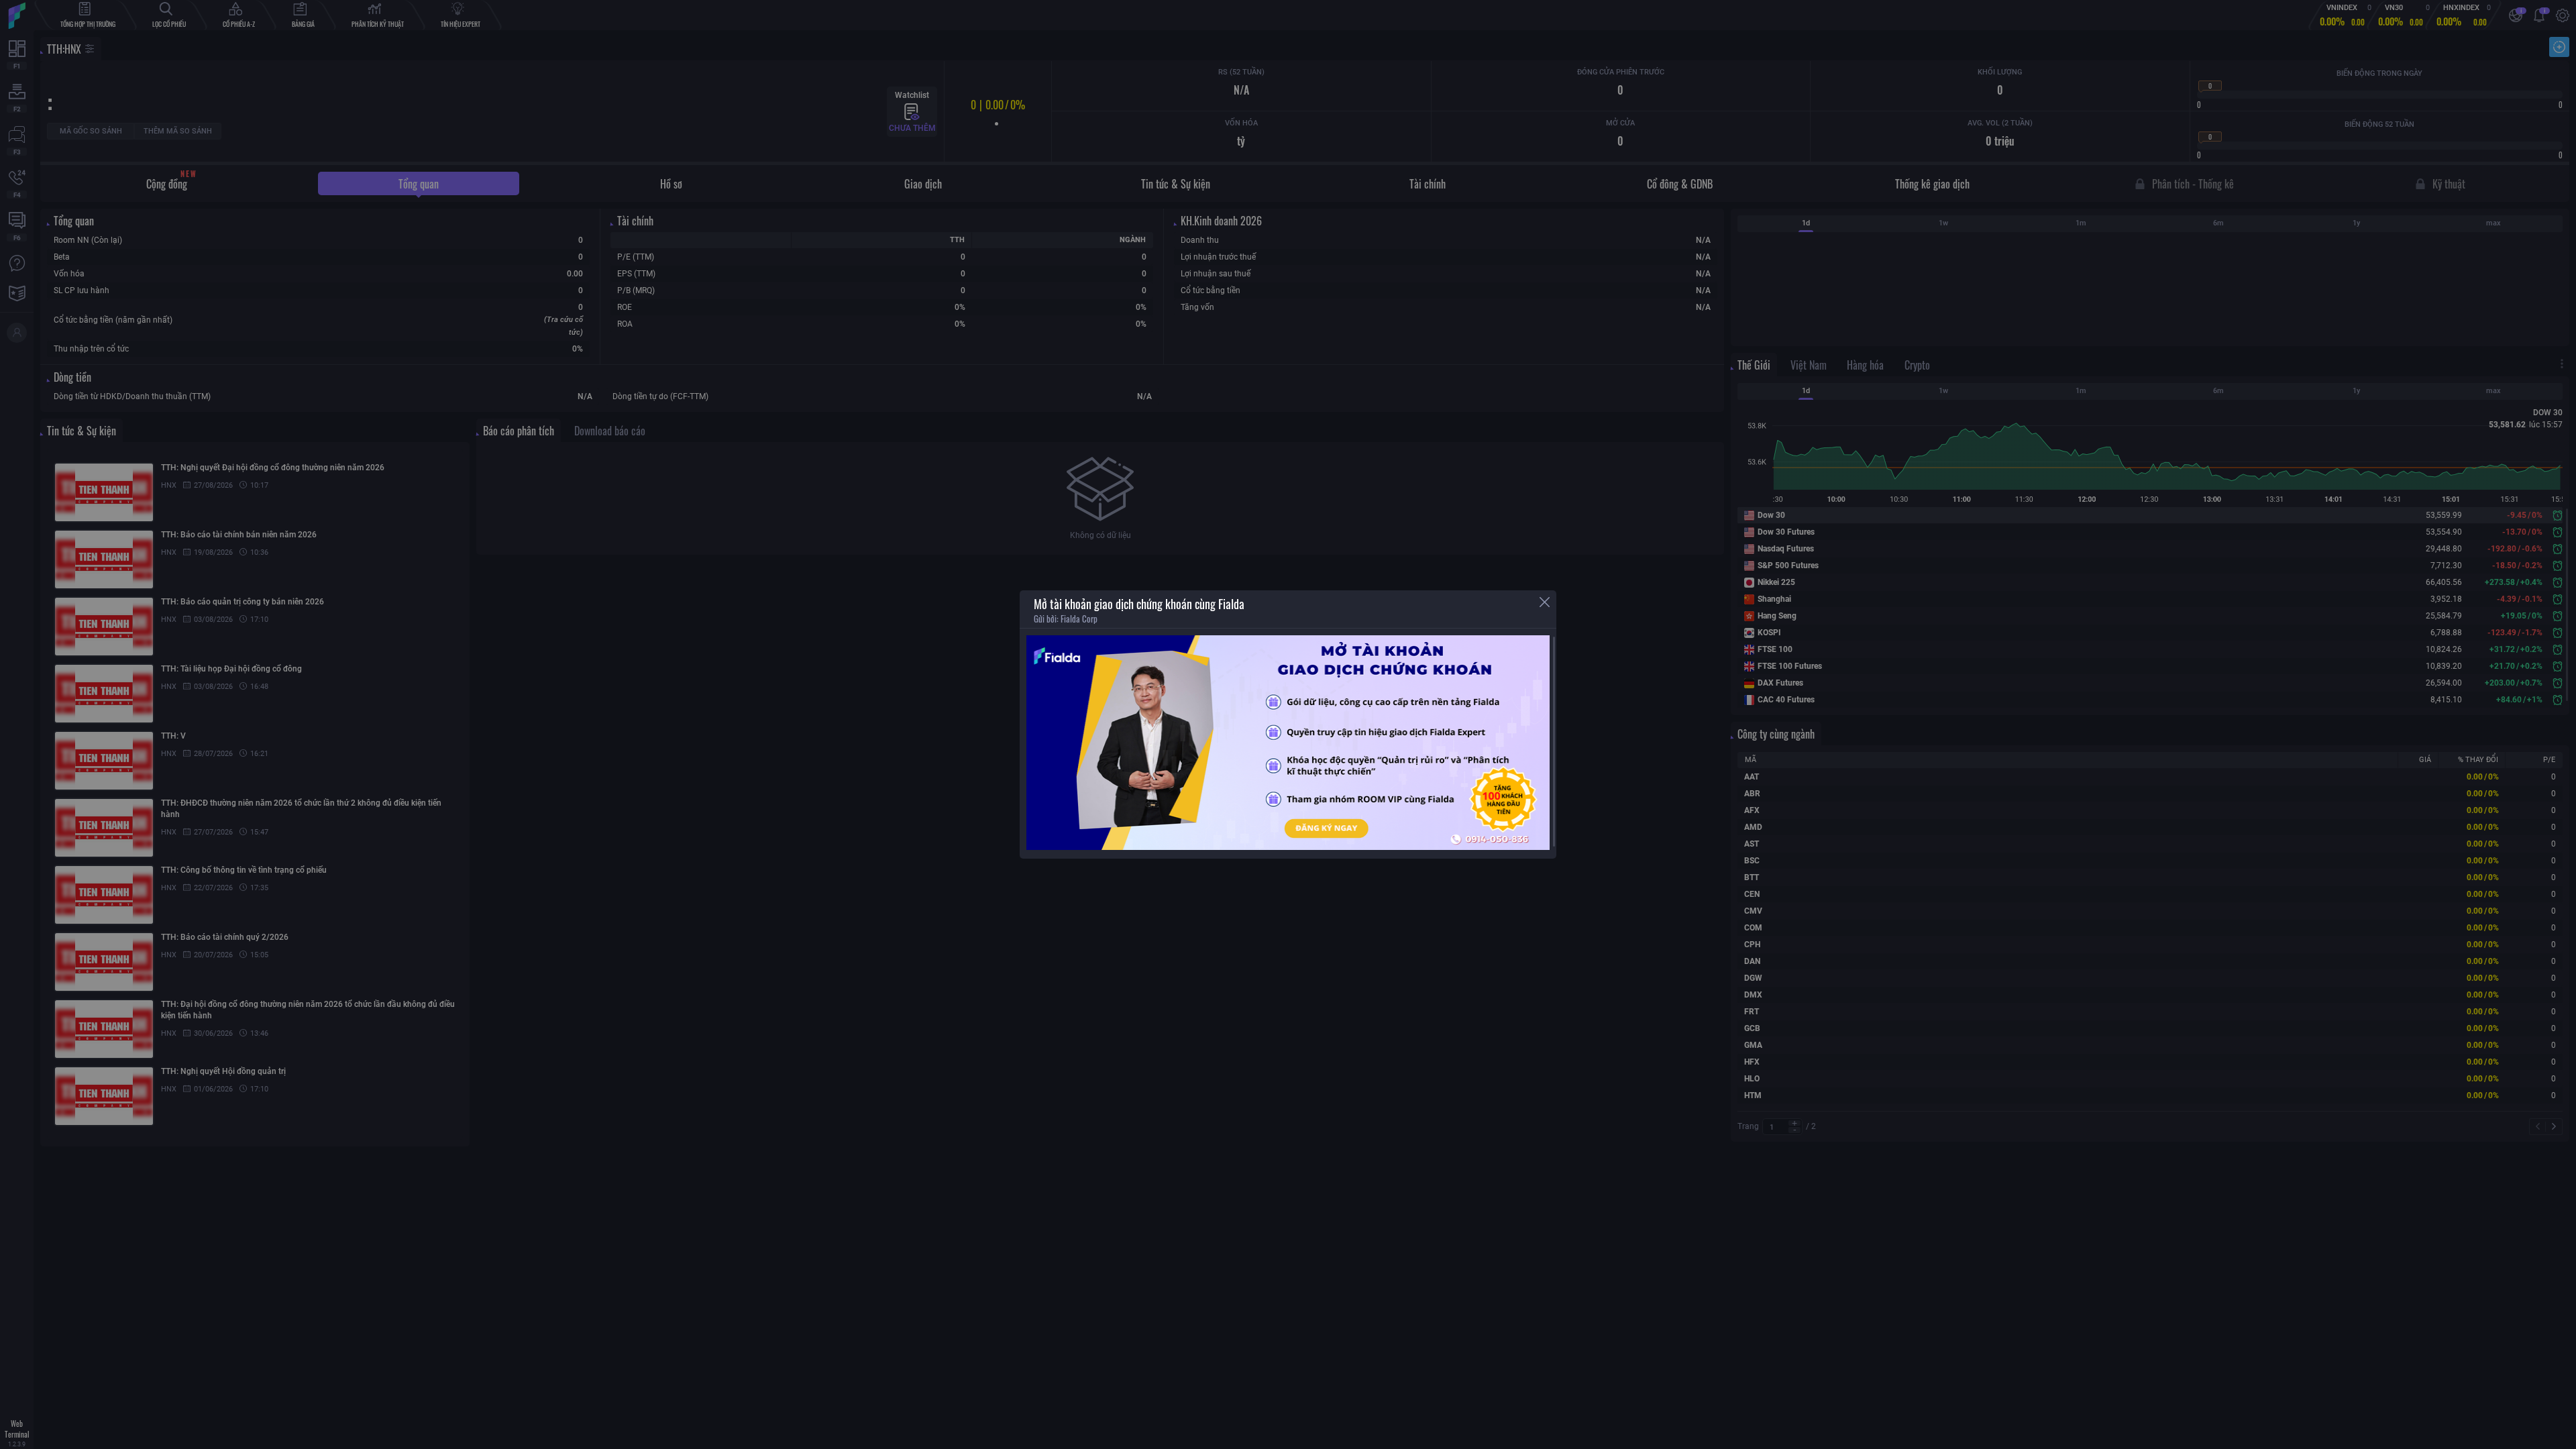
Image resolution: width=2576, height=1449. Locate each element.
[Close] (1545, 602)
